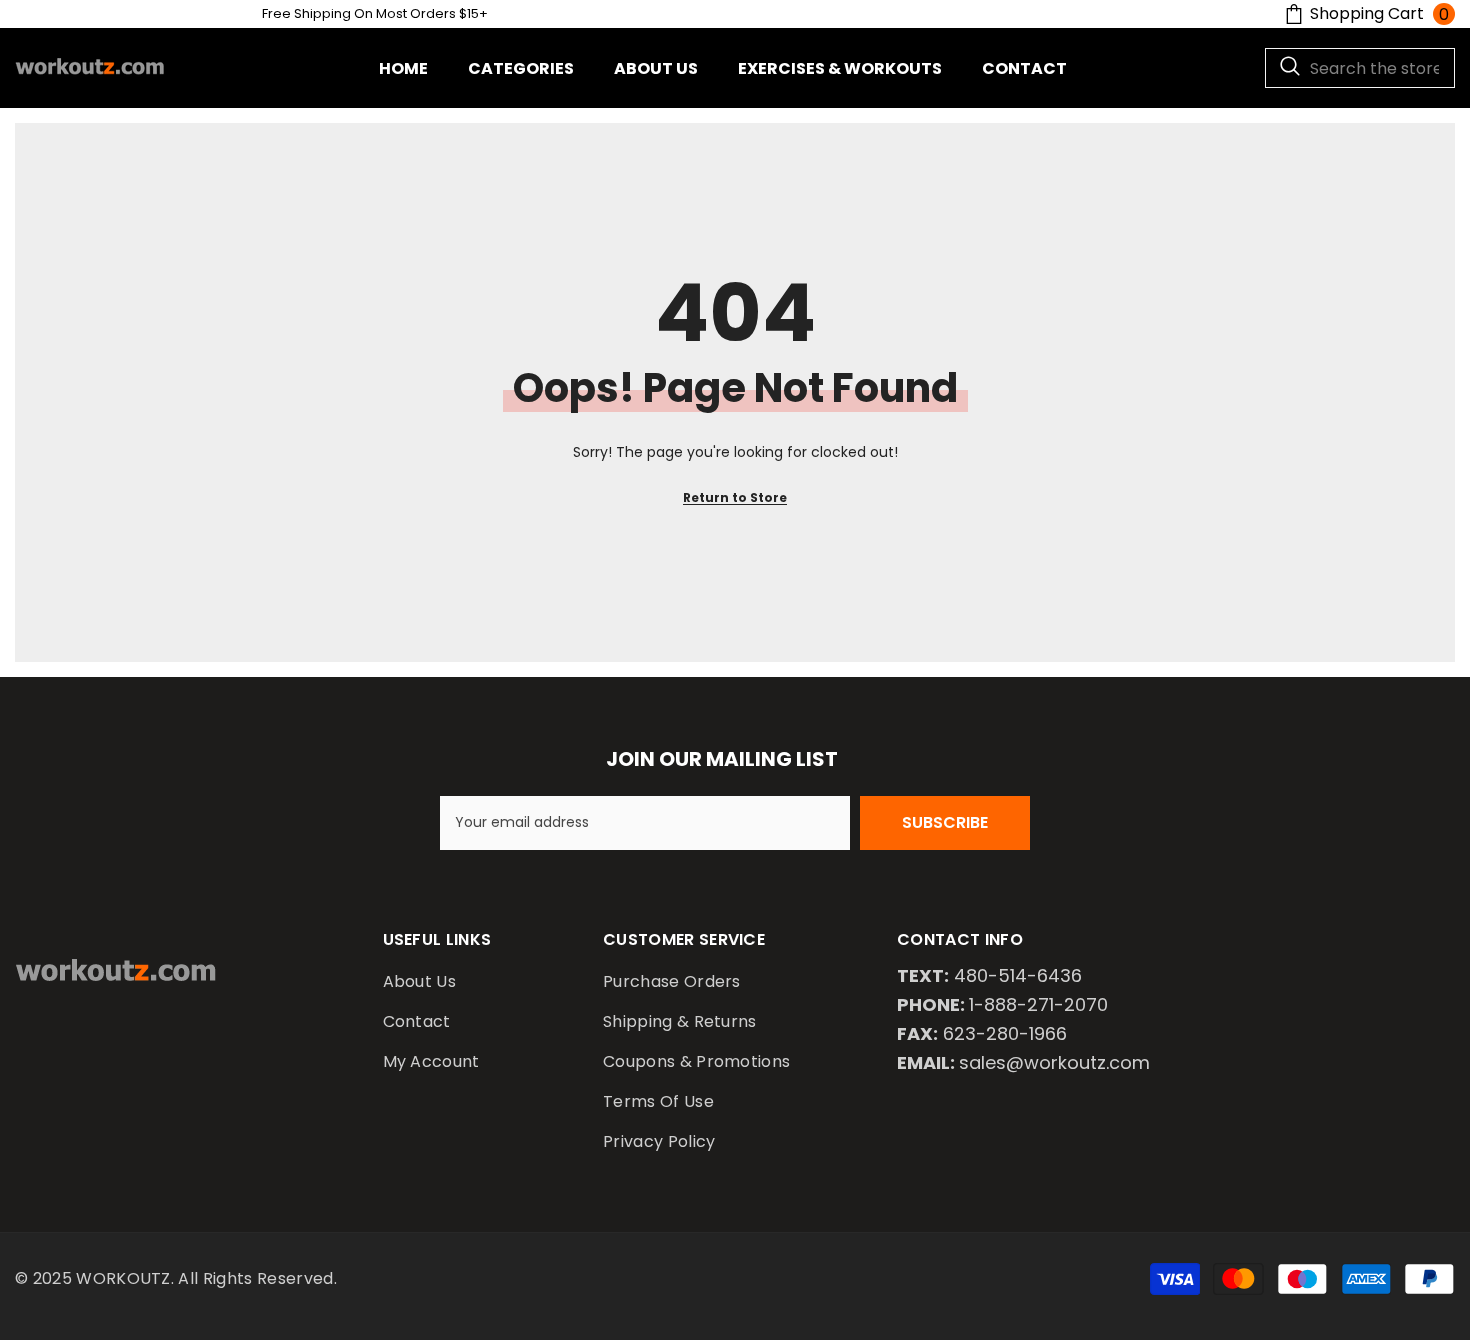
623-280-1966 (1005, 1033)
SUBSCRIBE (945, 822)
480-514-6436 (1018, 975)
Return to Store (735, 497)
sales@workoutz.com (1054, 1062)
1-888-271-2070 (1038, 1004)
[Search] (1360, 68)
